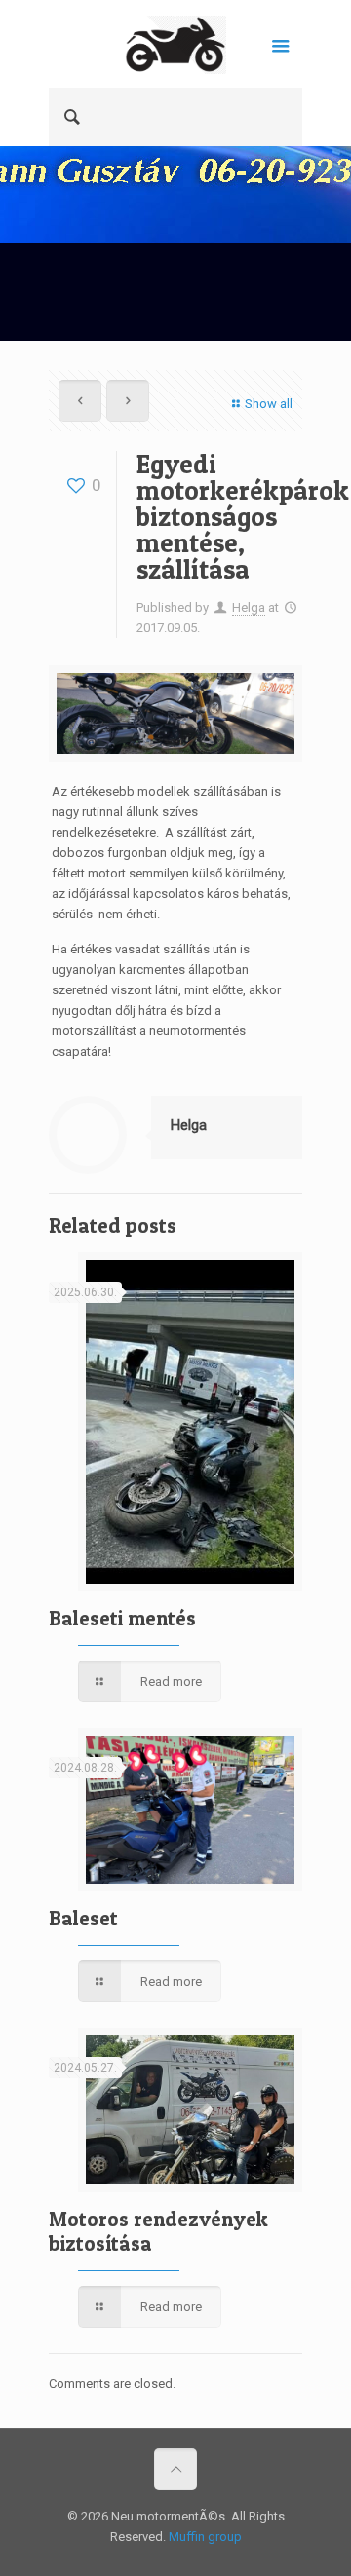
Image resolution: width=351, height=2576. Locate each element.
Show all (269, 404)
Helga (249, 607)
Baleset (83, 1918)
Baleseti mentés (122, 1618)
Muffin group (205, 2537)
